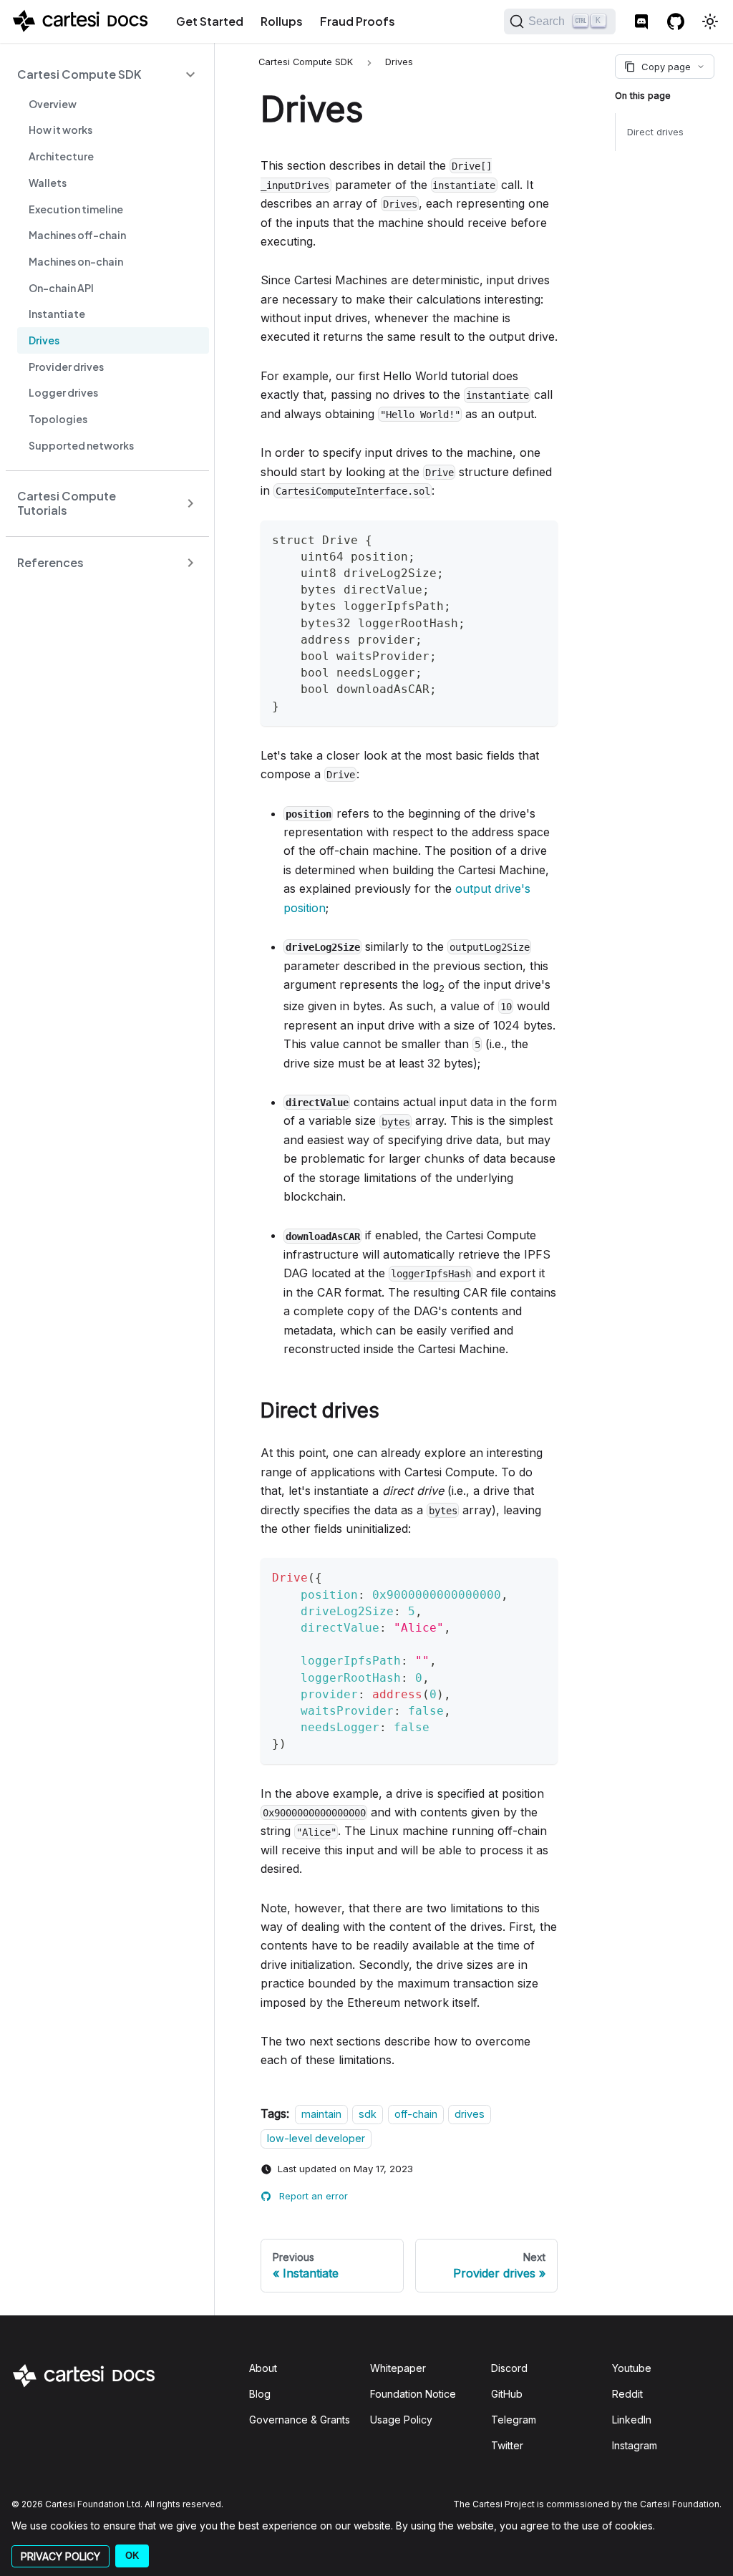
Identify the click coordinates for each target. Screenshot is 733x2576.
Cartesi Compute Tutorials (67, 503)
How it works (60, 130)
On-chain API (61, 288)
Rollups (282, 21)
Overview (53, 104)
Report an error (314, 2196)
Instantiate (57, 314)
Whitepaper (398, 2368)
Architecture (61, 156)
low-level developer (316, 2138)
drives (470, 2114)
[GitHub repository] (676, 21)
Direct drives (655, 132)
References (50, 562)
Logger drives (63, 392)
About (263, 2368)
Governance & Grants (300, 2420)
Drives (44, 340)
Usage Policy (401, 2420)
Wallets (48, 183)
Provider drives (66, 367)
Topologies (58, 419)
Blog (260, 2394)
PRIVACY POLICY (60, 2556)
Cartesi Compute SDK (79, 74)
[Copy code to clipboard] (540, 538)
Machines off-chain (77, 235)
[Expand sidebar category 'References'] (190, 562)
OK (132, 2556)
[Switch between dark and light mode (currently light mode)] (710, 21)
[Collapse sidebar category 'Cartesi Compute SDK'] (190, 74)
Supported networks (81, 445)
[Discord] (641, 21)
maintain (321, 2114)
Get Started (210, 21)
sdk (368, 2114)
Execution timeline (76, 209)
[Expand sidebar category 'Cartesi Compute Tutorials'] (190, 504)
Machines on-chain (76, 261)
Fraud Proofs (358, 21)
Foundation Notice (413, 2394)
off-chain (416, 2114)
